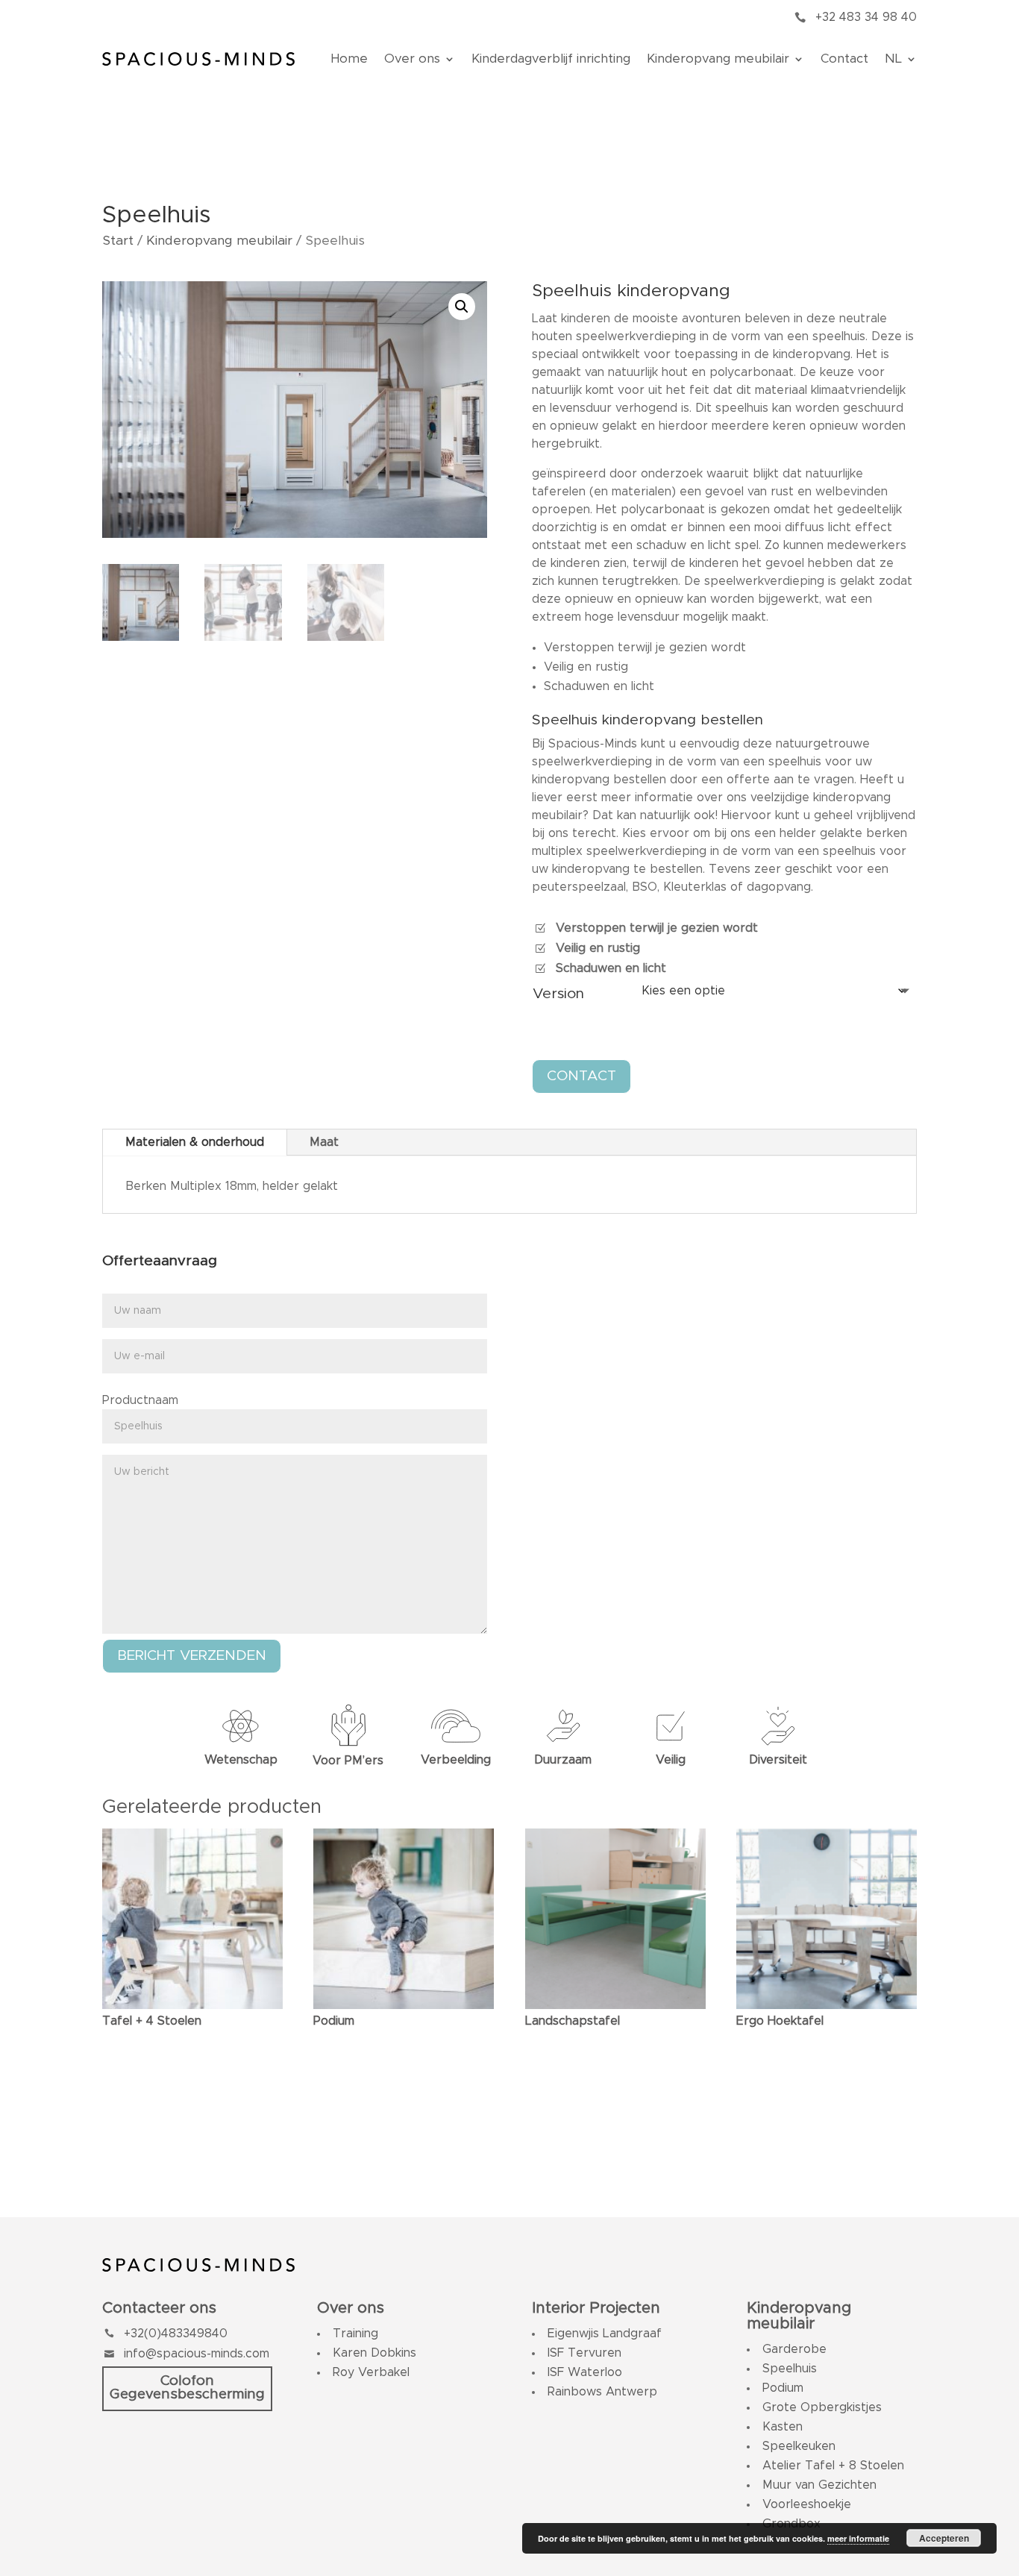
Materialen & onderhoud (195, 1142)
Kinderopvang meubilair (718, 59)
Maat (324, 1142)
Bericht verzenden (192, 1656)
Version (558, 994)
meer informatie (858, 2538)
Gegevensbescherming (187, 2394)
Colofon (187, 2381)
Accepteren (944, 2538)
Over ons (412, 59)
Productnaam (140, 1400)
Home (349, 59)
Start (118, 241)
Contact (844, 59)
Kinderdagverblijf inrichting (551, 59)
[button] (462, 307)
